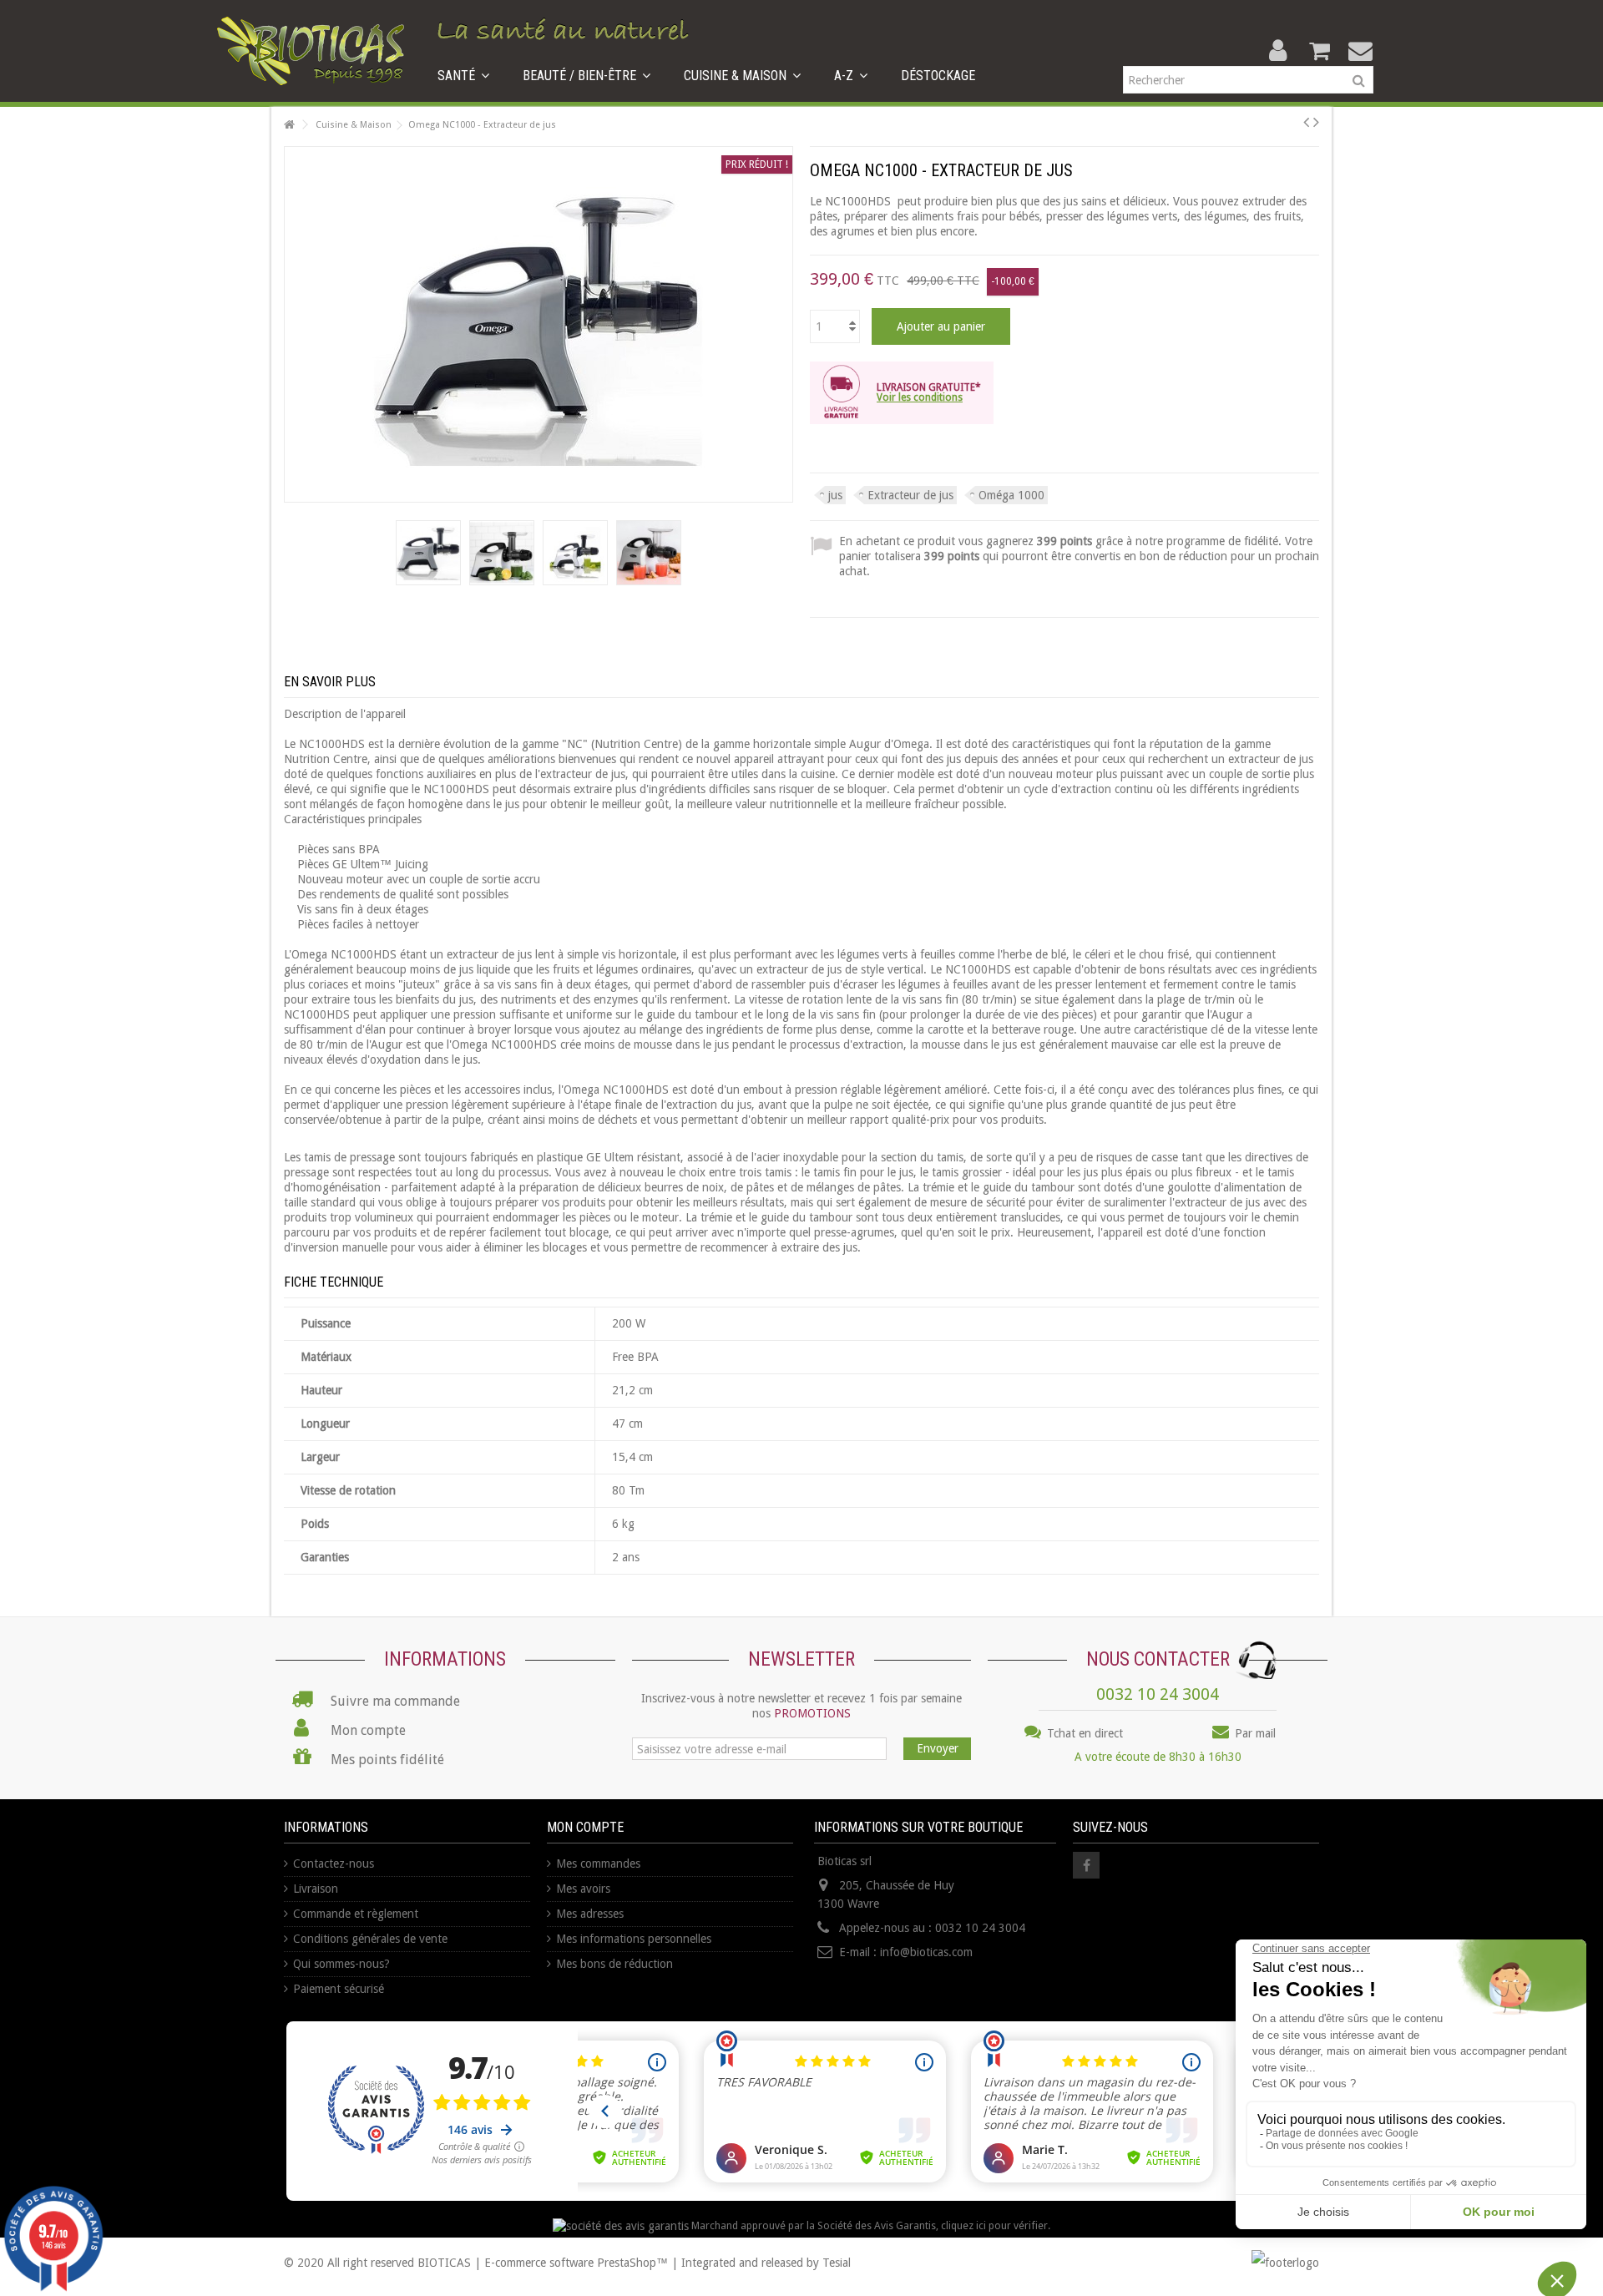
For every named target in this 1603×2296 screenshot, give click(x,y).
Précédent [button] (293, 325)
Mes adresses (590, 1914)
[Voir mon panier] (1319, 51)
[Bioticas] (311, 50)
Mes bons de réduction (614, 1964)
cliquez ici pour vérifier (994, 2225)
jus (835, 495)
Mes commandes (598, 1864)
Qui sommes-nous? (341, 1964)
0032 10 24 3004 (1158, 1694)
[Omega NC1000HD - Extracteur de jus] (428, 553)
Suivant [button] (784, 325)
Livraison (316, 1889)
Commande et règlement (356, 1914)
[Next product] (1316, 122)
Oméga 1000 (1011, 495)
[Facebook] (1086, 1865)
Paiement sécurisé (339, 1989)
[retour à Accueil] (289, 125)
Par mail (1254, 1733)
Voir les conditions (920, 397)
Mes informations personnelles (634, 1939)
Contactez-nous (334, 1864)
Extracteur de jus (910, 495)
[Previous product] (1306, 122)
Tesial (837, 2263)
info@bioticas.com (926, 1952)
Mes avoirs (583, 1889)
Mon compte (585, 1827)
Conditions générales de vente (370, 1939)
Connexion (1278, 51)
